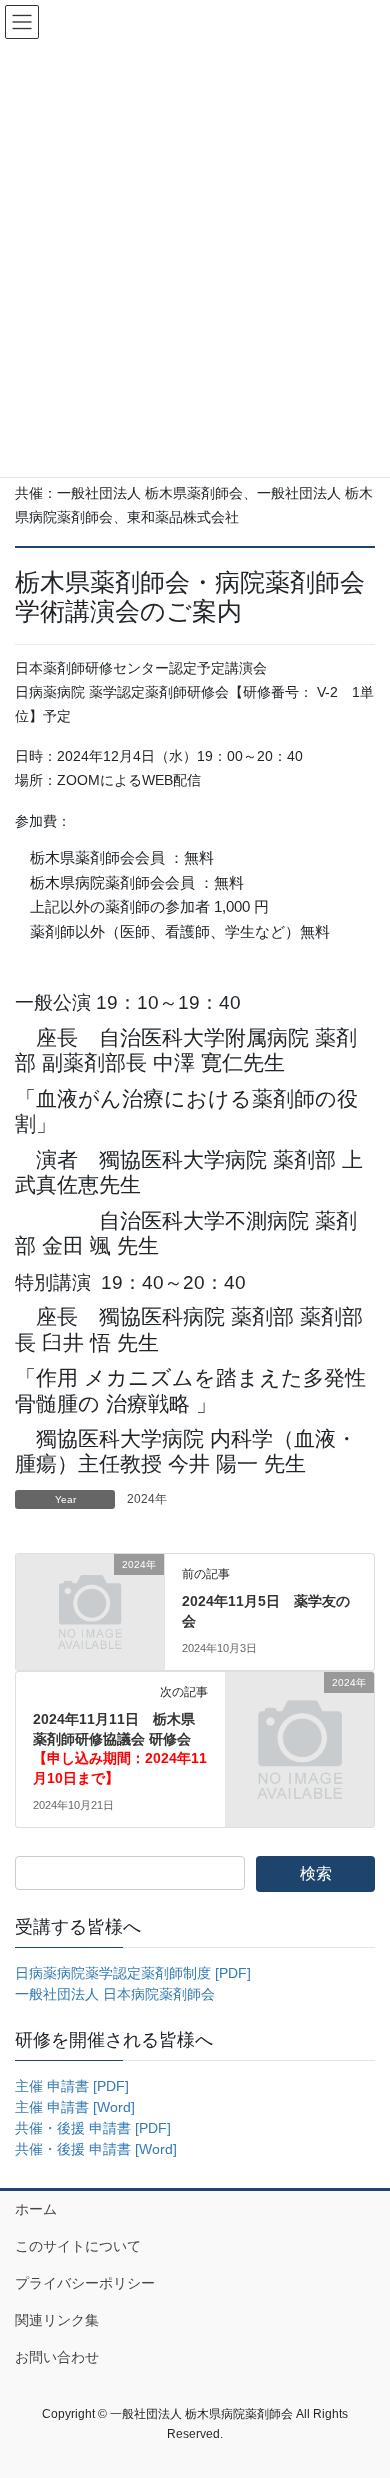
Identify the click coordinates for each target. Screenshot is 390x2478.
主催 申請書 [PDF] (72, 2086)
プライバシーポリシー (85, 2283)
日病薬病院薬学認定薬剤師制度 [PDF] (133, 1973)
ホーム (36, 2209)
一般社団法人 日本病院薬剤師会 (115, 1994)
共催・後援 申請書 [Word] (96, 2149)
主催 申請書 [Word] (75, 2107)
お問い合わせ (57, 2357)
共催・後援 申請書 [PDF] (93, 2128)
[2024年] (90, 1599)
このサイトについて (78, 2246)
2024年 (147, 1499)
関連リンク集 (57, 2320)
